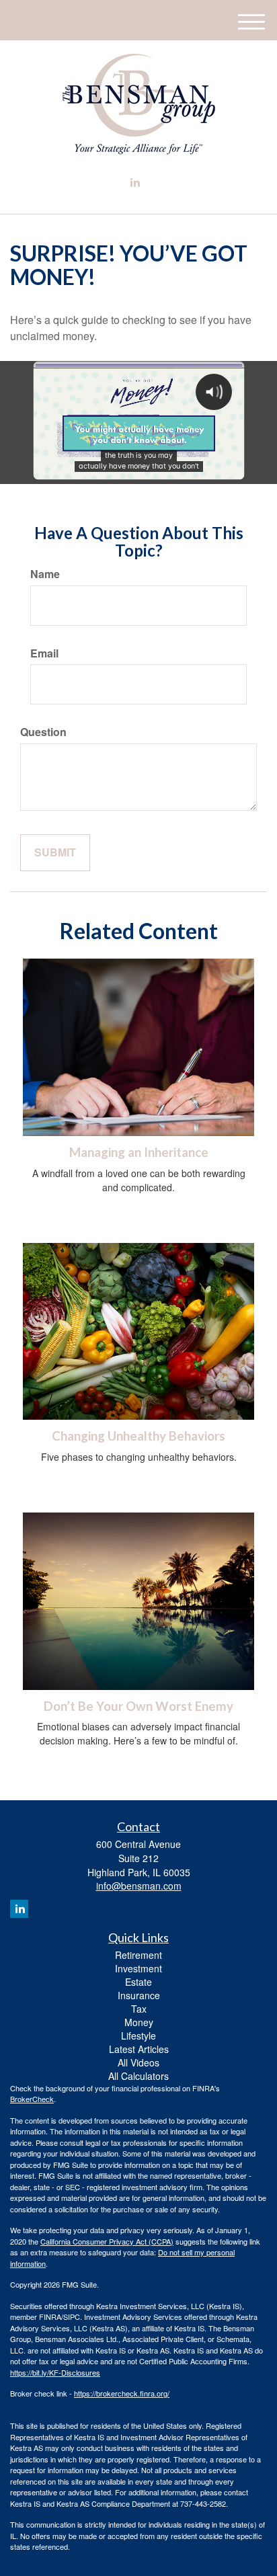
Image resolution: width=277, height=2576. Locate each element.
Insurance (139, 1995)
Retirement (138, 1955)
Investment (138, 1968)
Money (139, 2022)
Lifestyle (138, 2036)
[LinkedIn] (135, 183)
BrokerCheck (32, 2099)
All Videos (138, 2062)
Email (44, 653)
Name (45, 574)
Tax (139, 2009)
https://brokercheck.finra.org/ (122, 2393)
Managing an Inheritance (139, 1152)
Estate (138, 1982)
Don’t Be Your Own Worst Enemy (138, 1706)
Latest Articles (139, 2049)
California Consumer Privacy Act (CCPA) (107, 2241)
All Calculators (138, 2076)
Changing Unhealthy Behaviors (138, 1436)
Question (43, 732)
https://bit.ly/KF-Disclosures (55, 2372)
